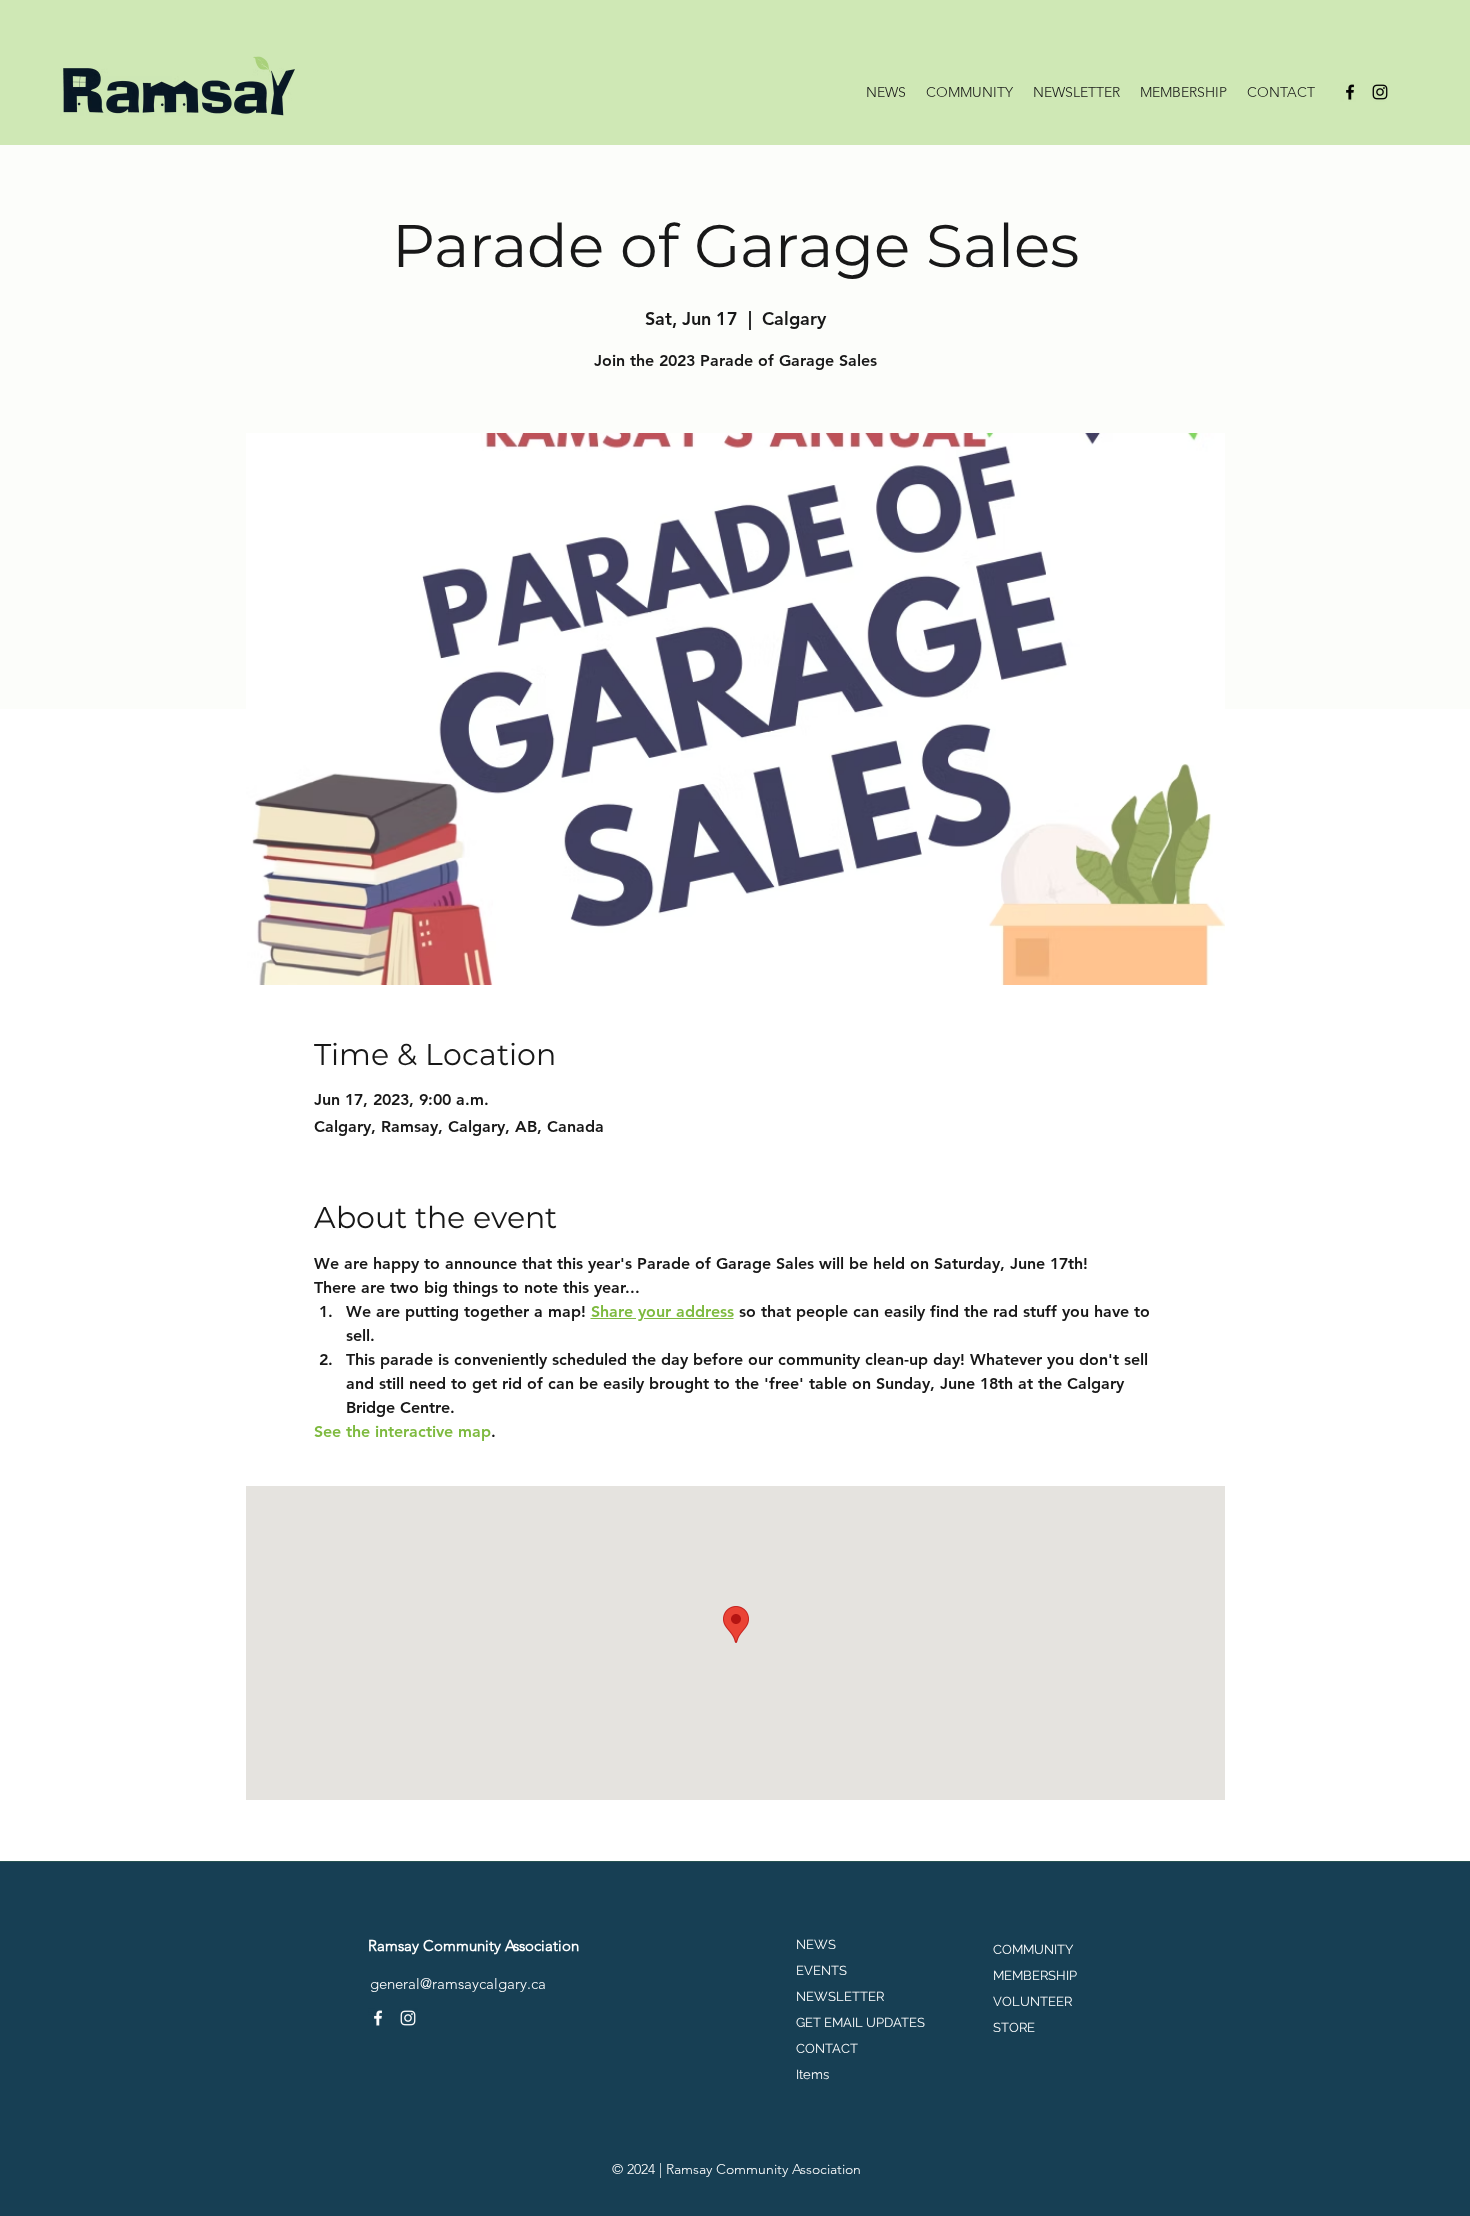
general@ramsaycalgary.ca (458, 1983)
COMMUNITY (1033, 1949)
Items (812, 2074)
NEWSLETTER (840, 1996)
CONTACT (827, 2048)
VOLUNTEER (1032, 2001)
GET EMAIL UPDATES (860, 2022)
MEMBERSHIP (1035, 1975)
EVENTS (821, 1970)
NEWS (816, 1944)
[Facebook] (1350, 92)
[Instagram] (1380, 92)
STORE (1014, 2027)
